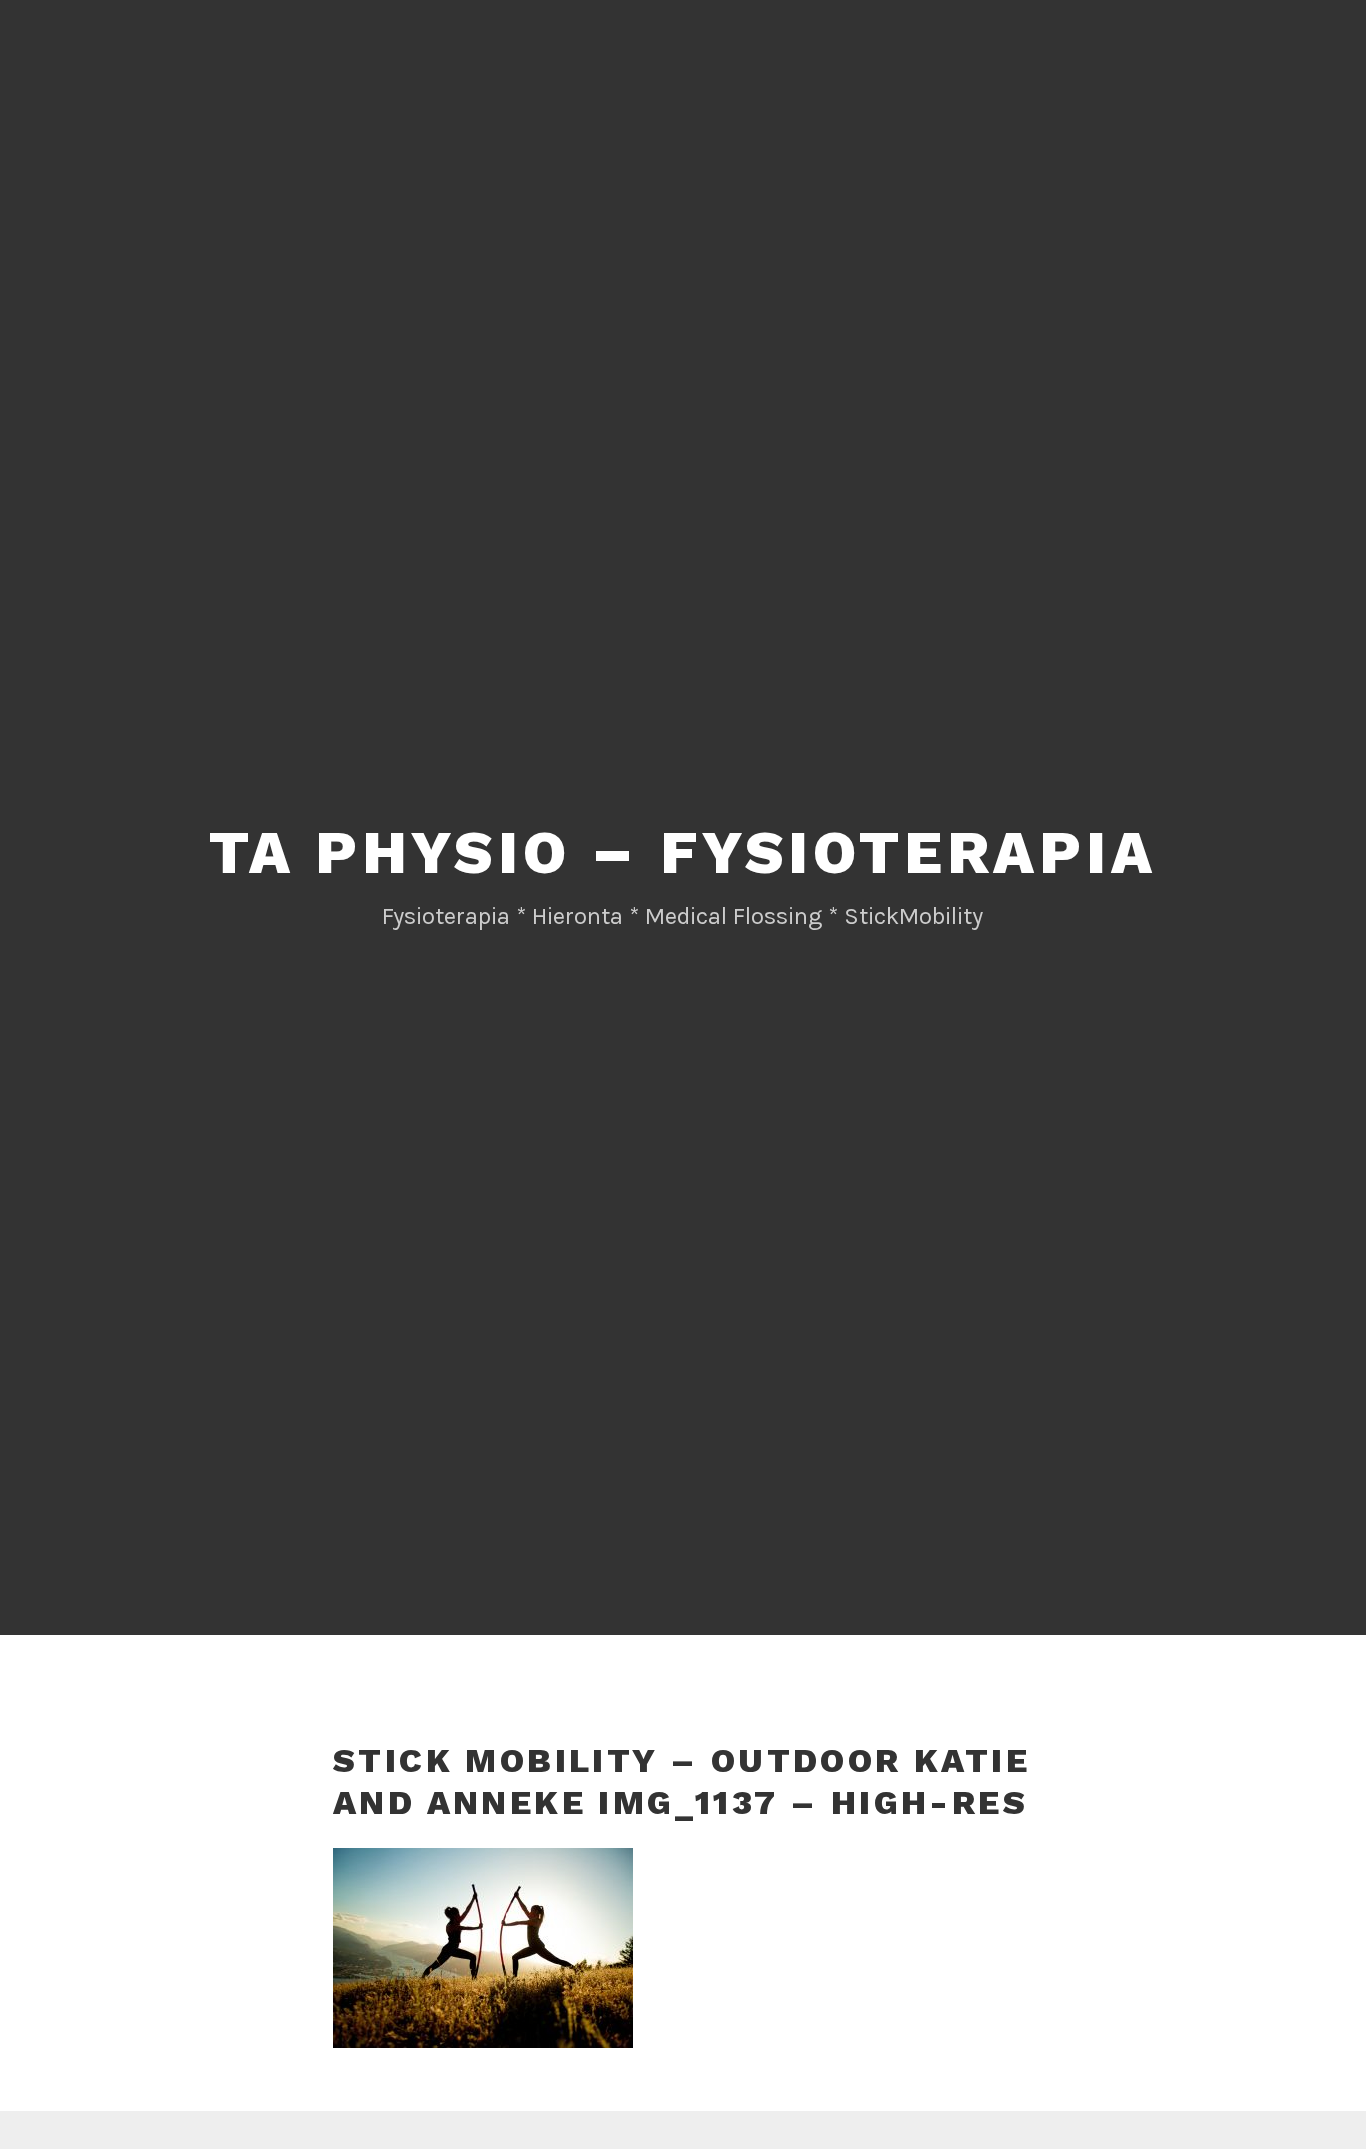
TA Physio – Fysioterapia (682, 852)
